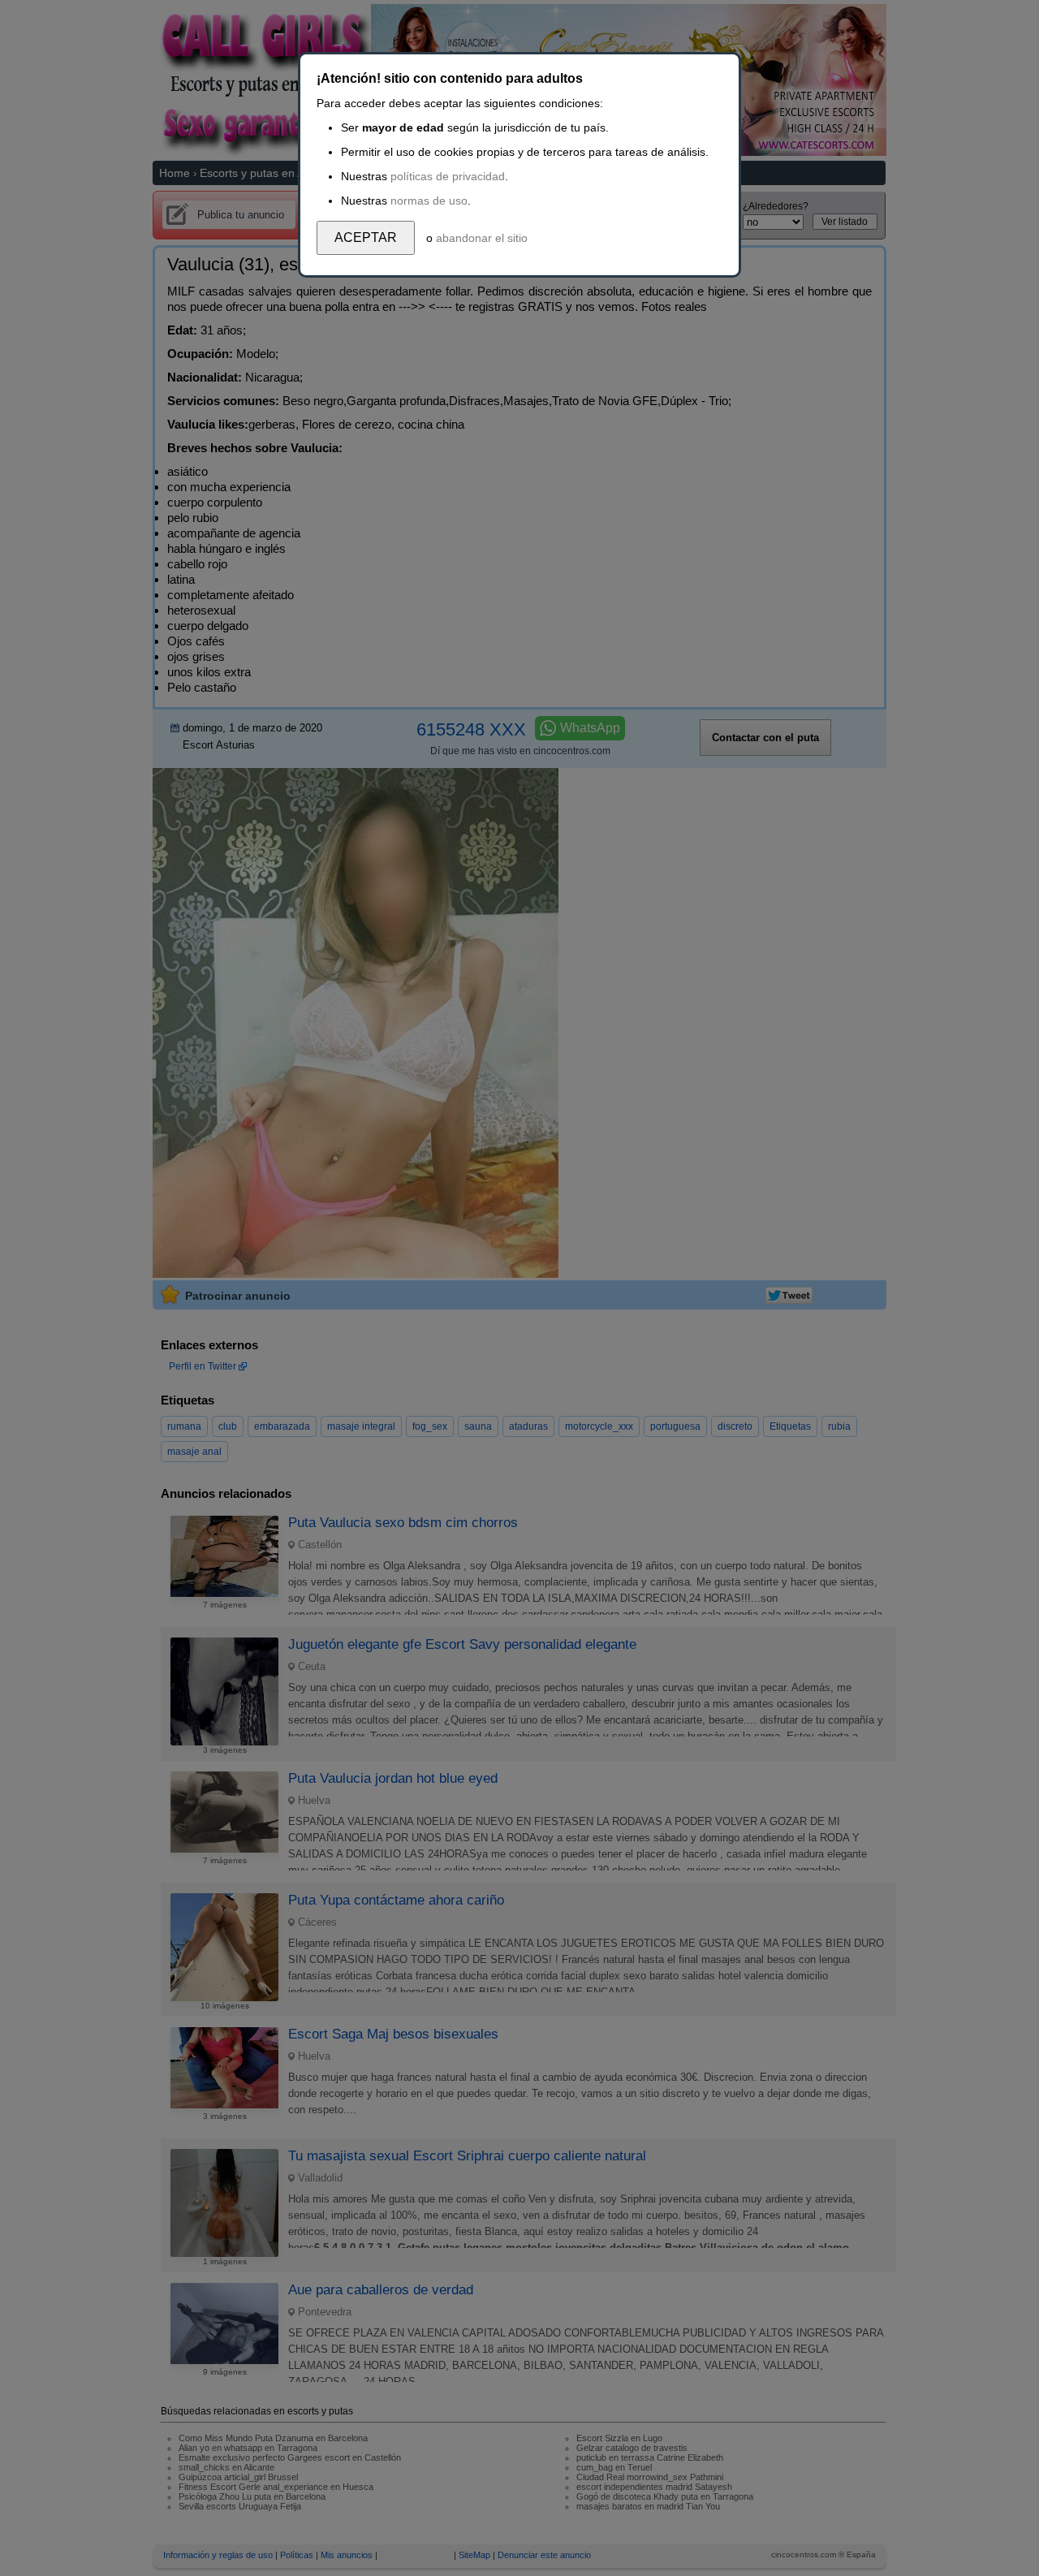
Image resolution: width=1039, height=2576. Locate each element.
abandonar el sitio (482, 238)
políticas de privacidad (448, 176)
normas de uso (429, 201)
